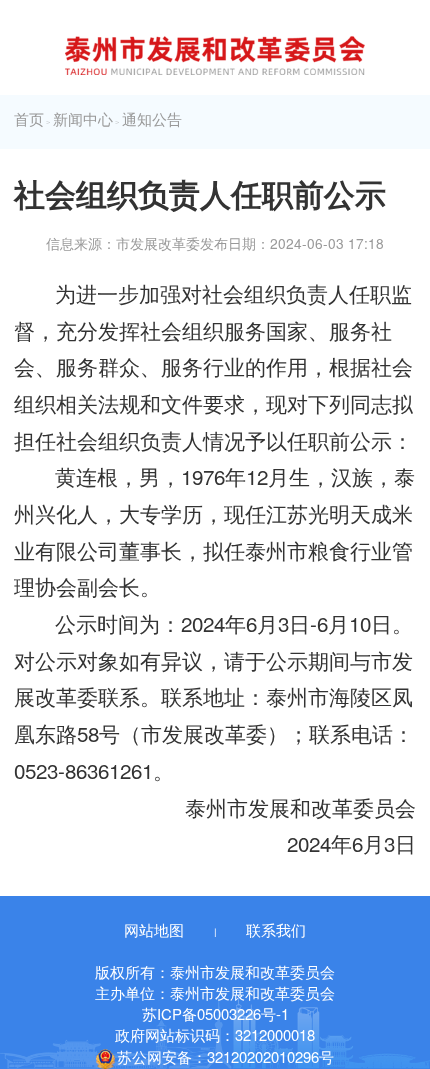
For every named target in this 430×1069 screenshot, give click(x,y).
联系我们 (276, 929)
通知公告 (152, 120)
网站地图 (154, 929)
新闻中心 (83, 120)
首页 (29, 120)
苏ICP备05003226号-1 (215, 1013)
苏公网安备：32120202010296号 (225, 1056)
